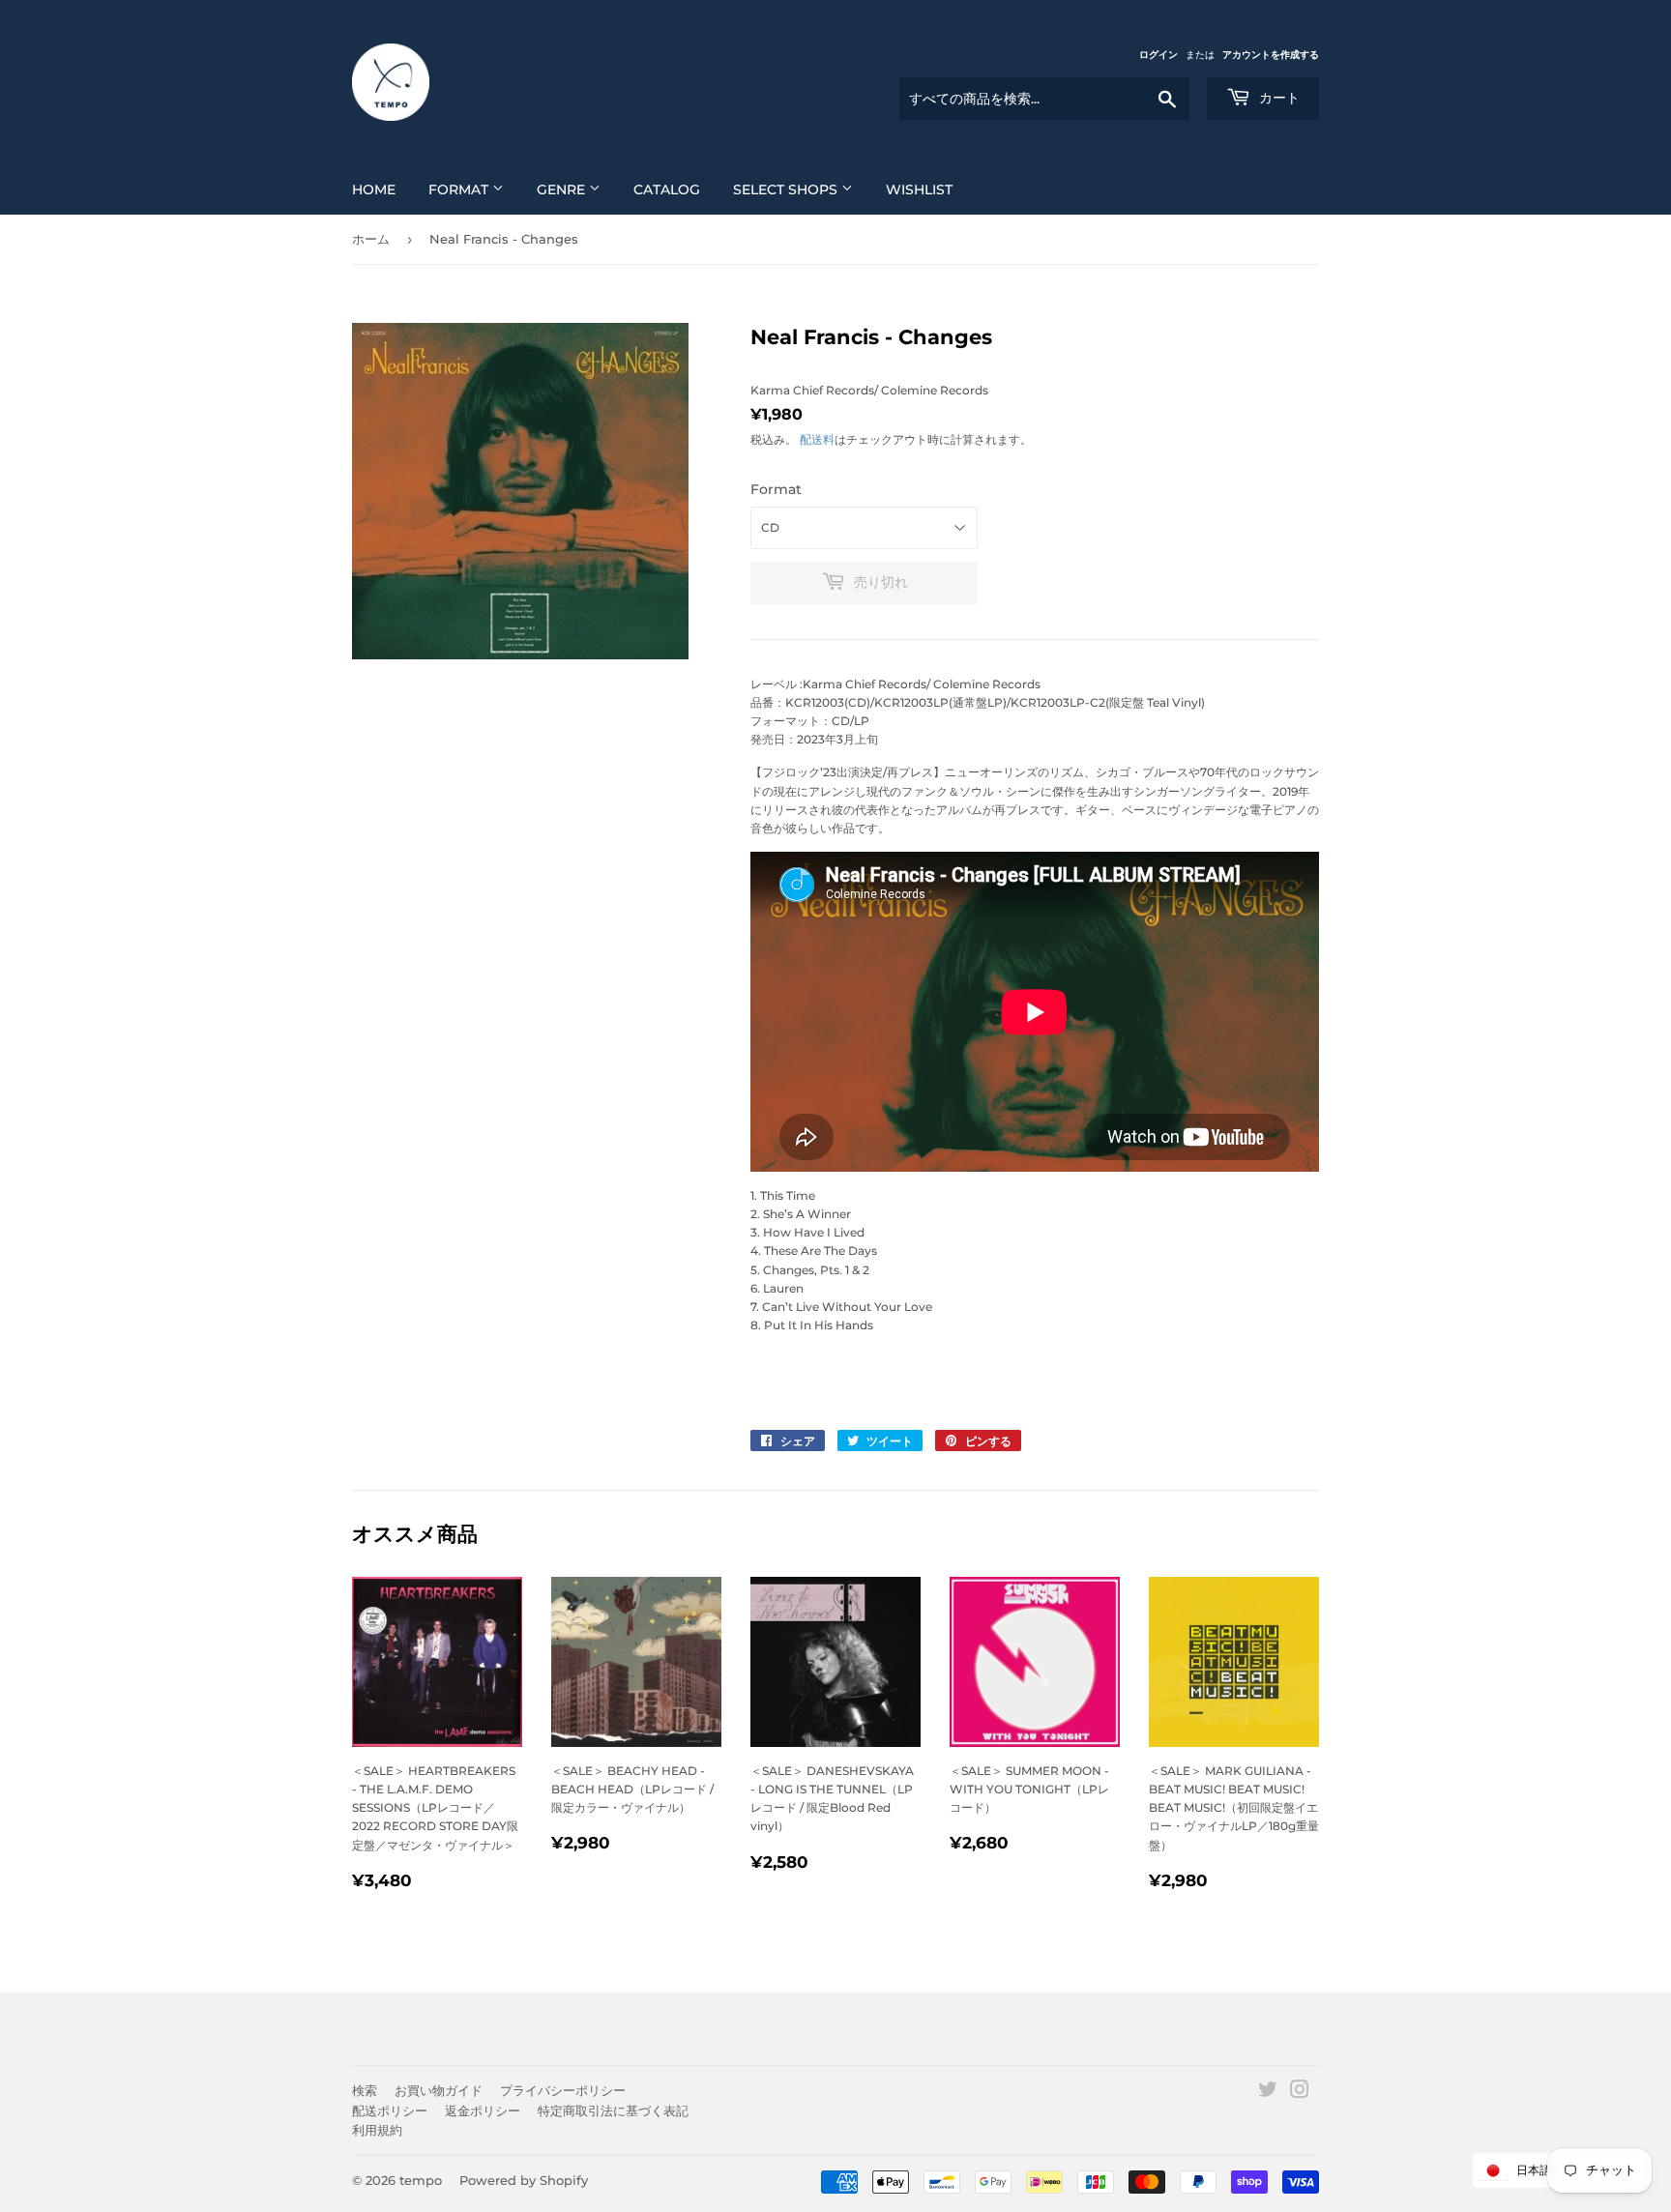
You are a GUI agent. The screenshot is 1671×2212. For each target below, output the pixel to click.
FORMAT (460, 189)
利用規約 (377, 2130)
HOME (374, 189)
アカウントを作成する (1271, 55)
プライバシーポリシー (563, 2090)
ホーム (371, 239)
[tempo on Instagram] (1300, 2093)
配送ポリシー (390, 2110)
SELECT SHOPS (787, 189)
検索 (365, 2090)
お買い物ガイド (439, 2090)
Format (776, 489)
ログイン (1158, 55)
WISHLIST (919, 189)
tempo (421, 2180)
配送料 (817, 439)
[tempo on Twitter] (1268, 2093)
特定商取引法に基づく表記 (613, 2110)
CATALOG (667, 189)
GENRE (563, 189)
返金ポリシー (483, 2110)
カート (1277, 98)
